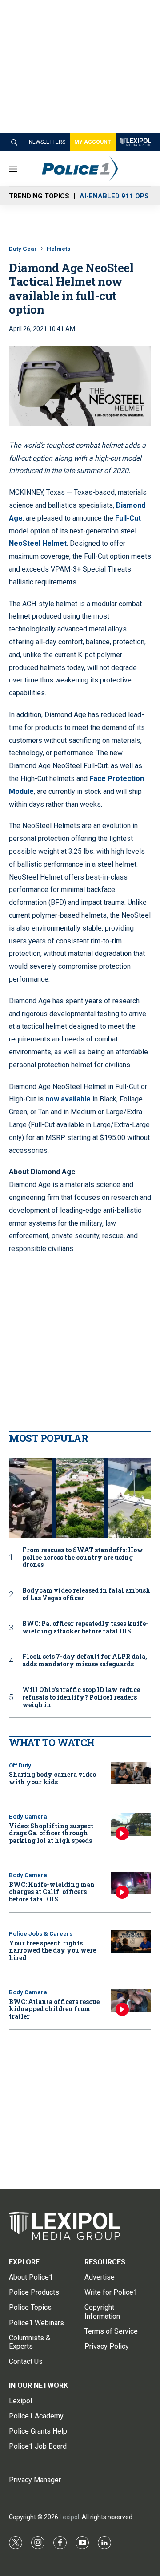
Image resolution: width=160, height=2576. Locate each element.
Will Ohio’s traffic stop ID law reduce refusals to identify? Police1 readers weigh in (81, 1697)
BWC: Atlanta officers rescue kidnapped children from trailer (54, 2009)
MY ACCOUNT (93, 142)
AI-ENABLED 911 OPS (114, 196)
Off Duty (20, 1765)
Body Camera (28, 1817)
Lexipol (69, 2517)
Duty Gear (23, 249)
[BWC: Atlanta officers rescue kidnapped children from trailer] (131, 2000)
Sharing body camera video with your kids (52, 1778)
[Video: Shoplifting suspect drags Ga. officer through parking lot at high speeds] (131, 1825)
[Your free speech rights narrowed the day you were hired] (131, 1942)
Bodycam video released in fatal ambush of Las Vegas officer (86, 1594)
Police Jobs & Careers (41, 1934)
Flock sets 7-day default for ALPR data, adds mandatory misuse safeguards (85, 1661)
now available (68, 1099)
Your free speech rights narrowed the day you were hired (52, 1951)
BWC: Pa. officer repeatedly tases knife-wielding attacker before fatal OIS (85, 1628)
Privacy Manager (35, 2480)
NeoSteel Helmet (38, 543)
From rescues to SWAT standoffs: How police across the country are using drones (83, 1558)
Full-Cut (128, 518)
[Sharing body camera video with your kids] (131, 1773)
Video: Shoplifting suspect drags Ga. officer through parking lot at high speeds (51, 1833)
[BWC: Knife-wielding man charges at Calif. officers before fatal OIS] (131, 1883)
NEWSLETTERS (47, 142)
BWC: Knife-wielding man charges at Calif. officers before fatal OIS (52, 1892)
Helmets (58, 249)
